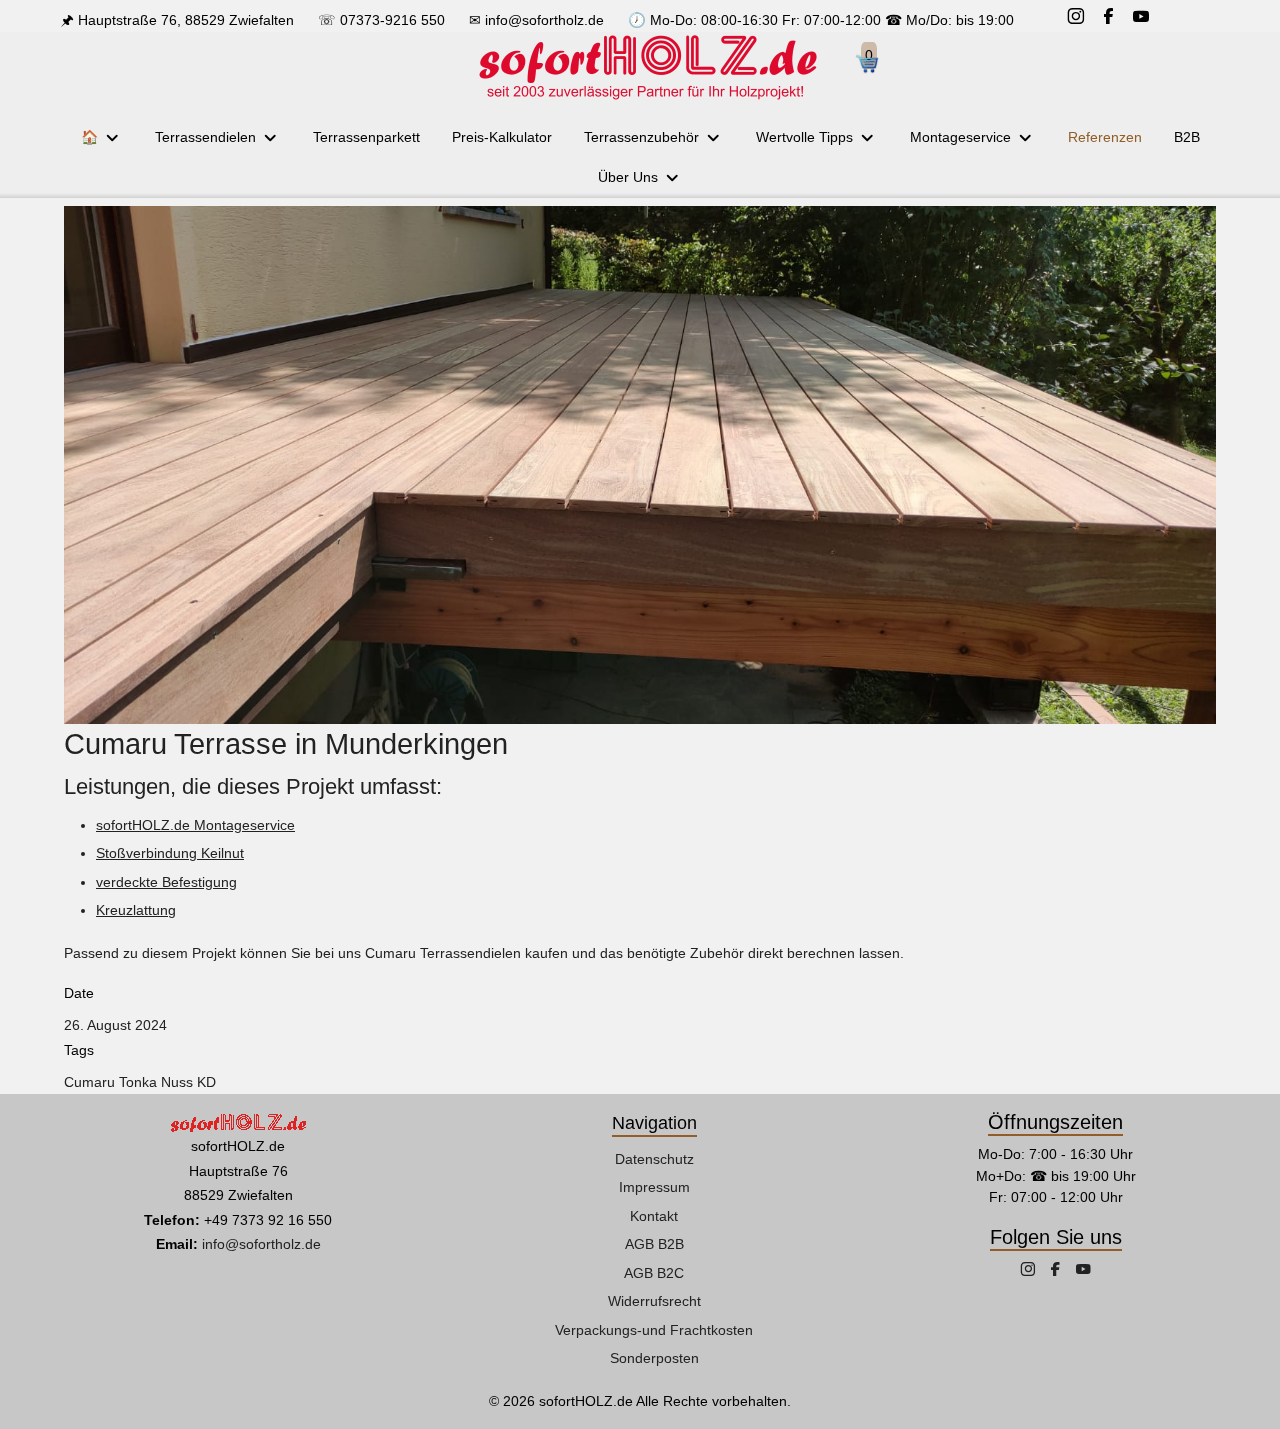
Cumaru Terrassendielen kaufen (466, 953)
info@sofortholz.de (544, 20)
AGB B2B (654, 1244)
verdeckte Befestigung (166, 882)
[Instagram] (1076, 18)
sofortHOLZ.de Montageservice (195, 825)
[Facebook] (1108, 18)
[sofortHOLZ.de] (647, 67)
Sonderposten (654, 1358)
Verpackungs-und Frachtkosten (654, 1330)
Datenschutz (654, 1159)
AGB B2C (654, 1273)
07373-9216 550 (392, 20)
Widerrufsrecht (654, 1301)
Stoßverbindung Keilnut (170, 853)
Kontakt (654, 1216)
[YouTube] (1141, 18)
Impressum (654, 1187)
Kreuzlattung (136, 910)
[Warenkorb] (874, 67)
